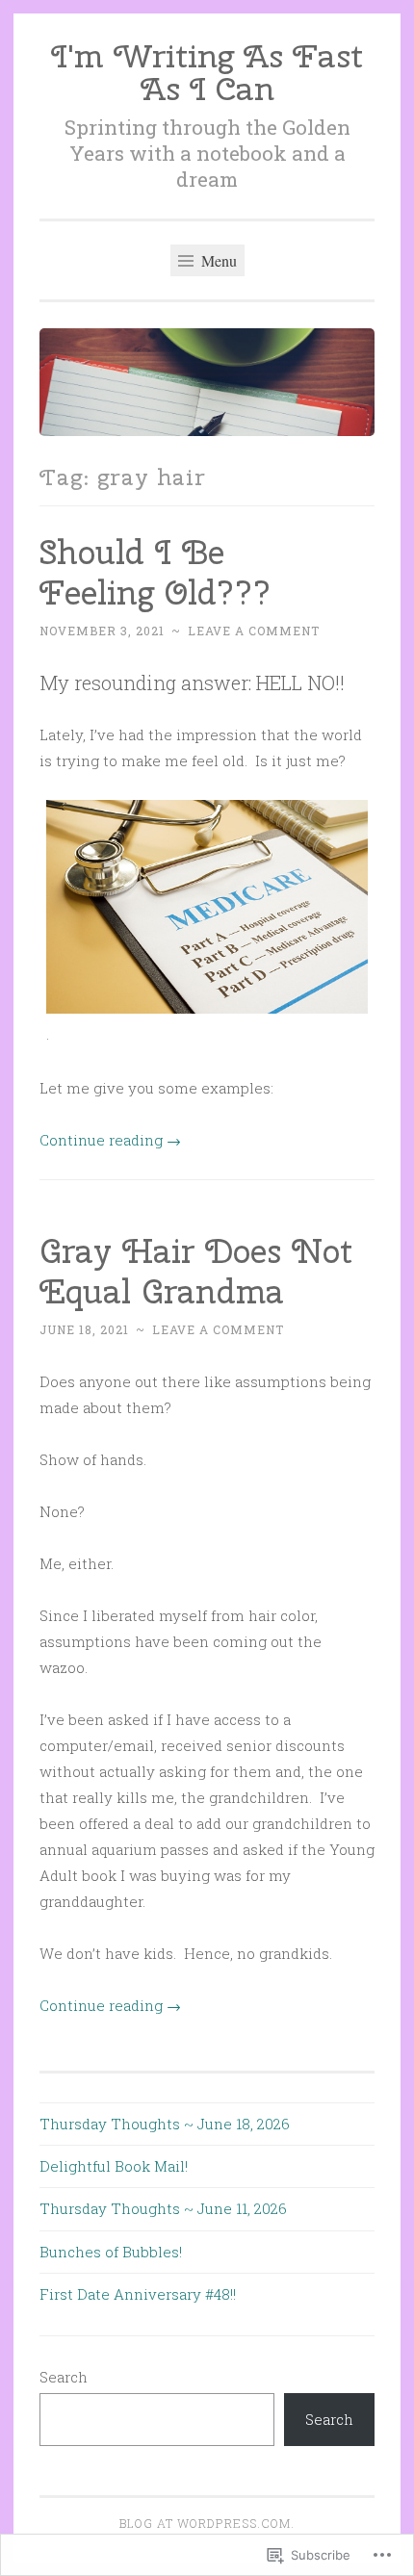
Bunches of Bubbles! (111, 2252)
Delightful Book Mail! (114, 2166)
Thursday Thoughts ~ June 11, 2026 (163, 2208)
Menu (217, 260)
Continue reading (110, 1140)
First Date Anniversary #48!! (138, 2294)
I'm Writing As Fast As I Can (207, 72)
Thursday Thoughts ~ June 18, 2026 (165, 2124)
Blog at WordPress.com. (207, 2523)
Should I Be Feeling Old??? (155, 572)
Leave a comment (254, 631)
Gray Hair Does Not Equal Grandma (196, 1271)
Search (64, 2377)
